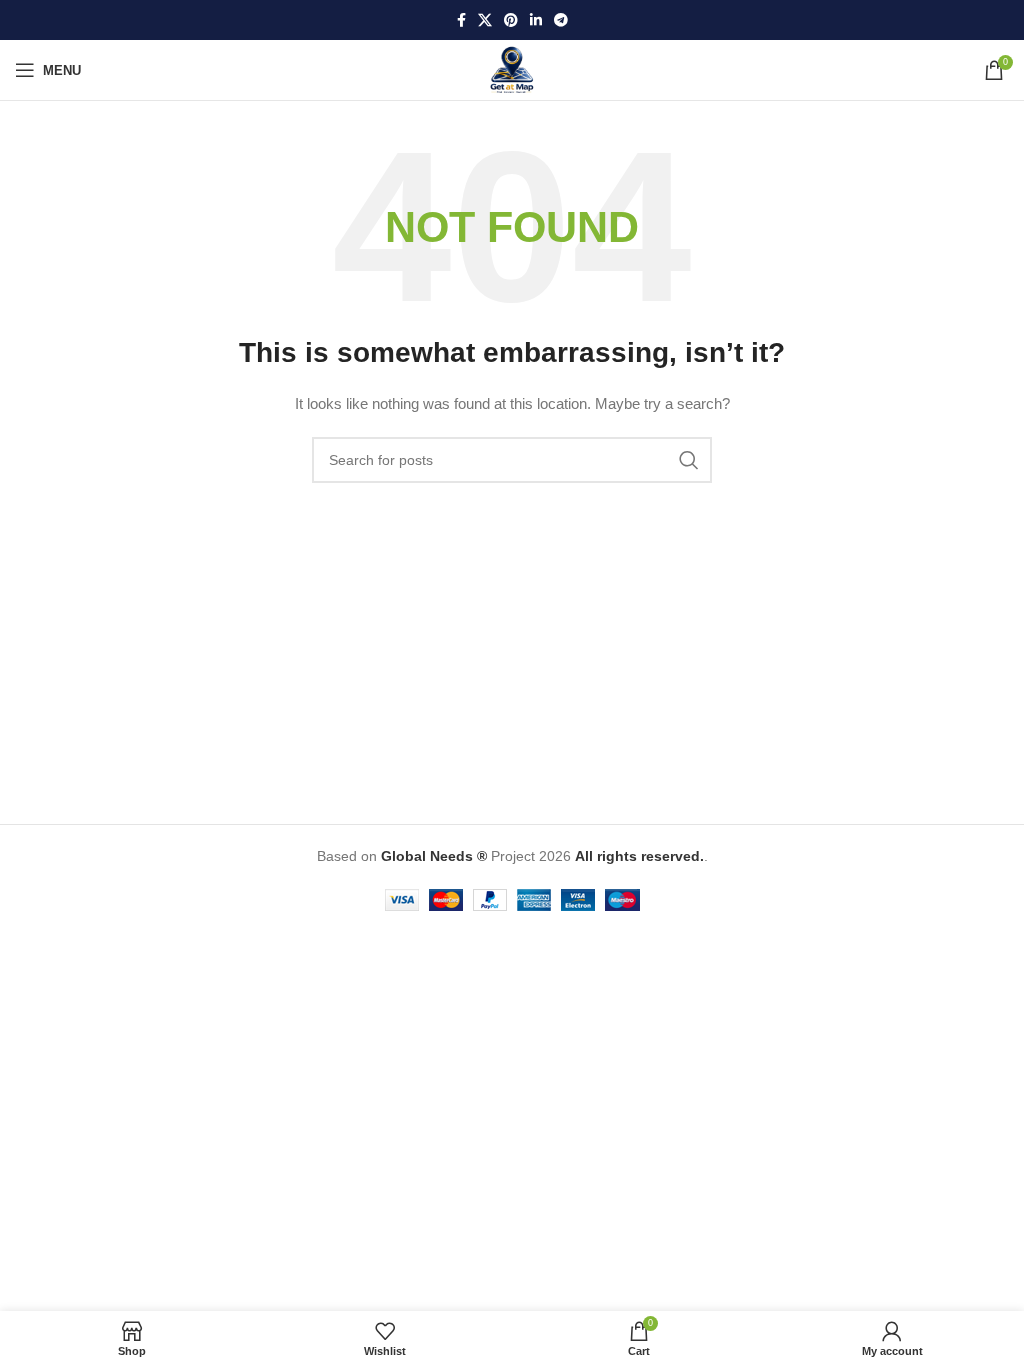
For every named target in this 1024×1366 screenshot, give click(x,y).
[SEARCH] (689, 460)
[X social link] (485, 20)
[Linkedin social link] (536, 20)
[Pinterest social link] (511, 20)
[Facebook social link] (461, 20)
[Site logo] (512, 69)
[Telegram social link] (561, 20)
